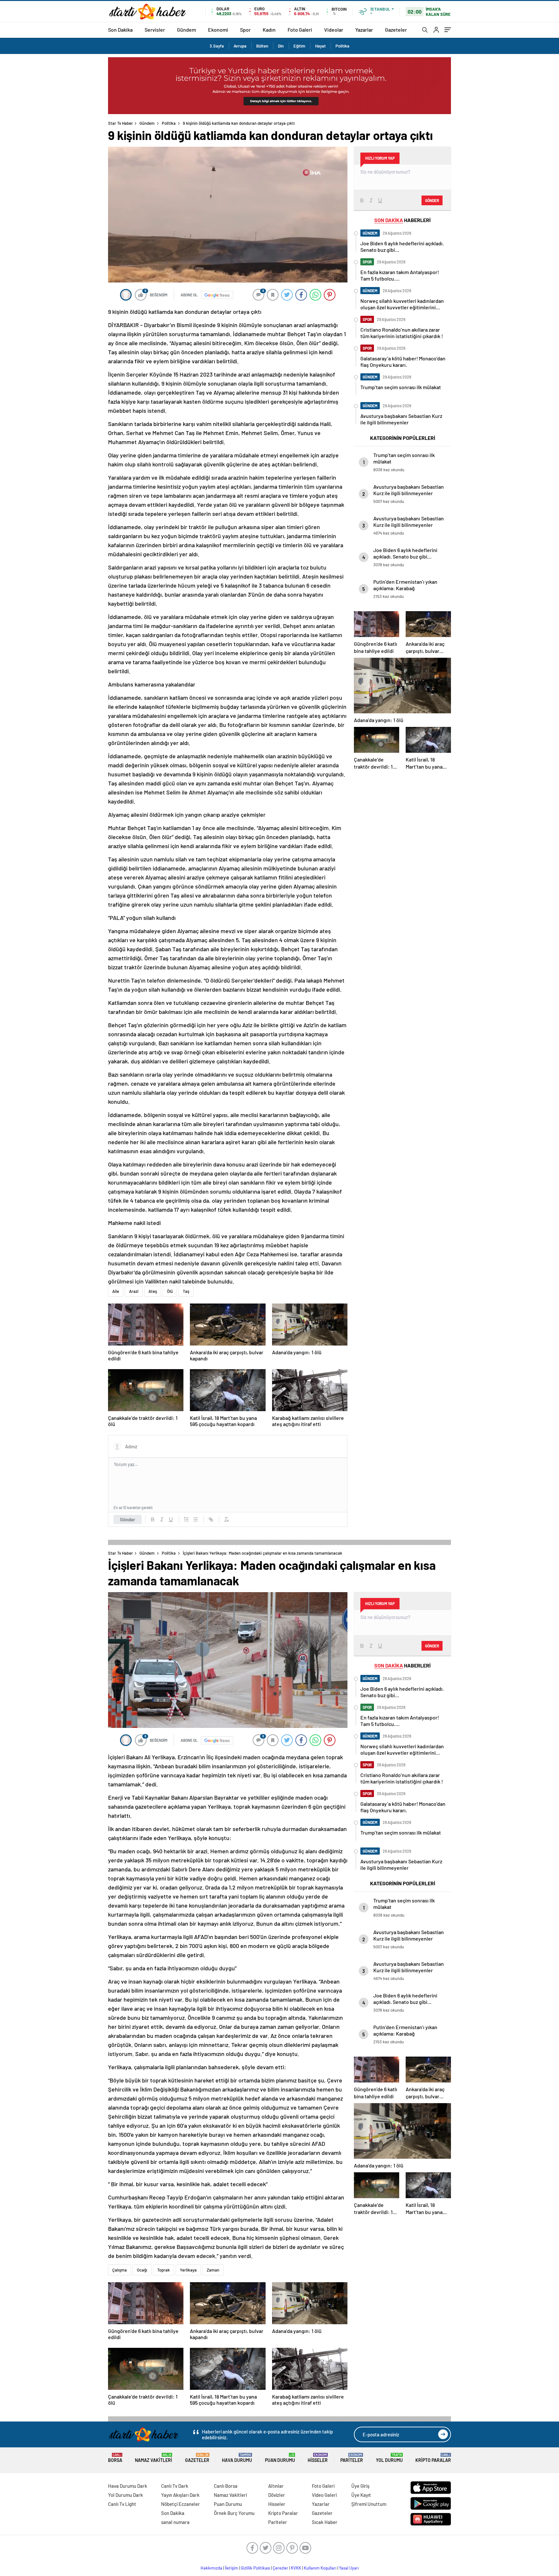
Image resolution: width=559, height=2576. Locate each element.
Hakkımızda (211, 2568)
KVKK (296, 2568)
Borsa (115, 2458)
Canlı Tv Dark (175, 2486)
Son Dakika (120, 30)
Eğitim (299, 46)
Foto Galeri (300, 30)
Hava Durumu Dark (128, 2486)
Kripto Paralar (433, 2458)
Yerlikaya (188, 2270)
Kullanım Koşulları (320, 2568)
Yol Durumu (389, 2458)
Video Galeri (324, 2495)
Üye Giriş (360, 2486)
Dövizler (277, 2495)
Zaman (213, 2270)
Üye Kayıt (361, 2495)
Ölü (170, 1291)
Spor (245, 30)
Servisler (155, 30)
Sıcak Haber (325, 2522)
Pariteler (352, 2458)
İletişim (231, 2568)
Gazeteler (396, 30)
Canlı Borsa (226, 2486)
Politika (342, 46)
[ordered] (186, 1519)
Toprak (164, 2270)
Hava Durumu (237, 2458)
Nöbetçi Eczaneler (181, 2504)
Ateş (153, 1291)
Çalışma (120, 2270)
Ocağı (142, 2270)
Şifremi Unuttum (369, 2504)
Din (281, 46)
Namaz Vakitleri (153, 2458)
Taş (186, 1291)
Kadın (269, 30)
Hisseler (318, 2458)
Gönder (128, 1519)
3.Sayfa (217, 46)
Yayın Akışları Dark (180, 2495)
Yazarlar (364, 30)
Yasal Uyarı (349, 2568)
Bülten (262, 46)
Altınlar (276, 2486)
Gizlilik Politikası (255, 2568)
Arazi (134, 1291)
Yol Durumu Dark (126, 2495)
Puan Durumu (280, 2458)
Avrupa (240, 46)
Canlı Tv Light (122, 2504)
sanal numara (175, 2522)
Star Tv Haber (121, 123)
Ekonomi (218, 30)
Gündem (186, 30)
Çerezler (280, 2568)
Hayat (320, 46)
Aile (116, 1291)
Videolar (334, 30)
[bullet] (195, 1519)
